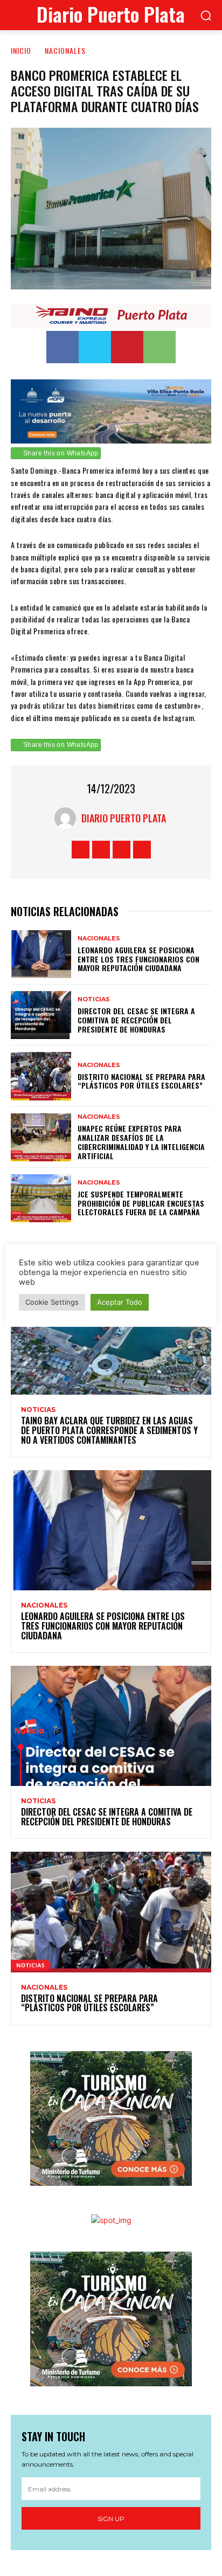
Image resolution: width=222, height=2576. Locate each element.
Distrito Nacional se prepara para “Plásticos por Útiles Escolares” (141, 1081)
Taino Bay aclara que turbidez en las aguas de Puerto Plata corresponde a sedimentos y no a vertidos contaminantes (109, 1430)
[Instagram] (101, 850)
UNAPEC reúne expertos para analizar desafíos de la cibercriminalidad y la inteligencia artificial (141, 1142)
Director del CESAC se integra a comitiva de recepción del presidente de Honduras (136, 1020)
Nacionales (65, 50)
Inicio (21, 50)
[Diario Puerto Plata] (68, 818)
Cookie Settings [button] (52, 1302)
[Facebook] (63, 347)
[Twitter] (95, 347)
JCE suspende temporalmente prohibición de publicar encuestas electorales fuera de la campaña (141, 1203)
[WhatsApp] (159, 347)
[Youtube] (142, 850)
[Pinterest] (127, 347)
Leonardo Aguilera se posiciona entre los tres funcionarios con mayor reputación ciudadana (138, 959)
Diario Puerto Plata (124, 818)
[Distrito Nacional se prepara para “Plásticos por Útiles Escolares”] (41, 1076)
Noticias (94, 999)
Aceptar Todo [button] (120, 1302)
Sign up (111, 2519)
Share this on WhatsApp (61, 453)
